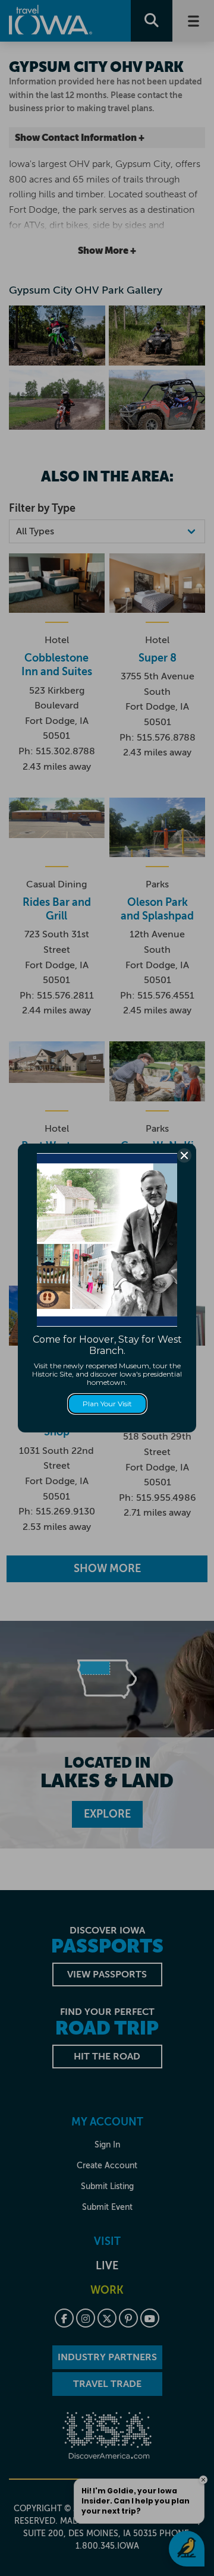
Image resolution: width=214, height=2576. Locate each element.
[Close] (184, 1155)
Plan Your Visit (107, 1404)
